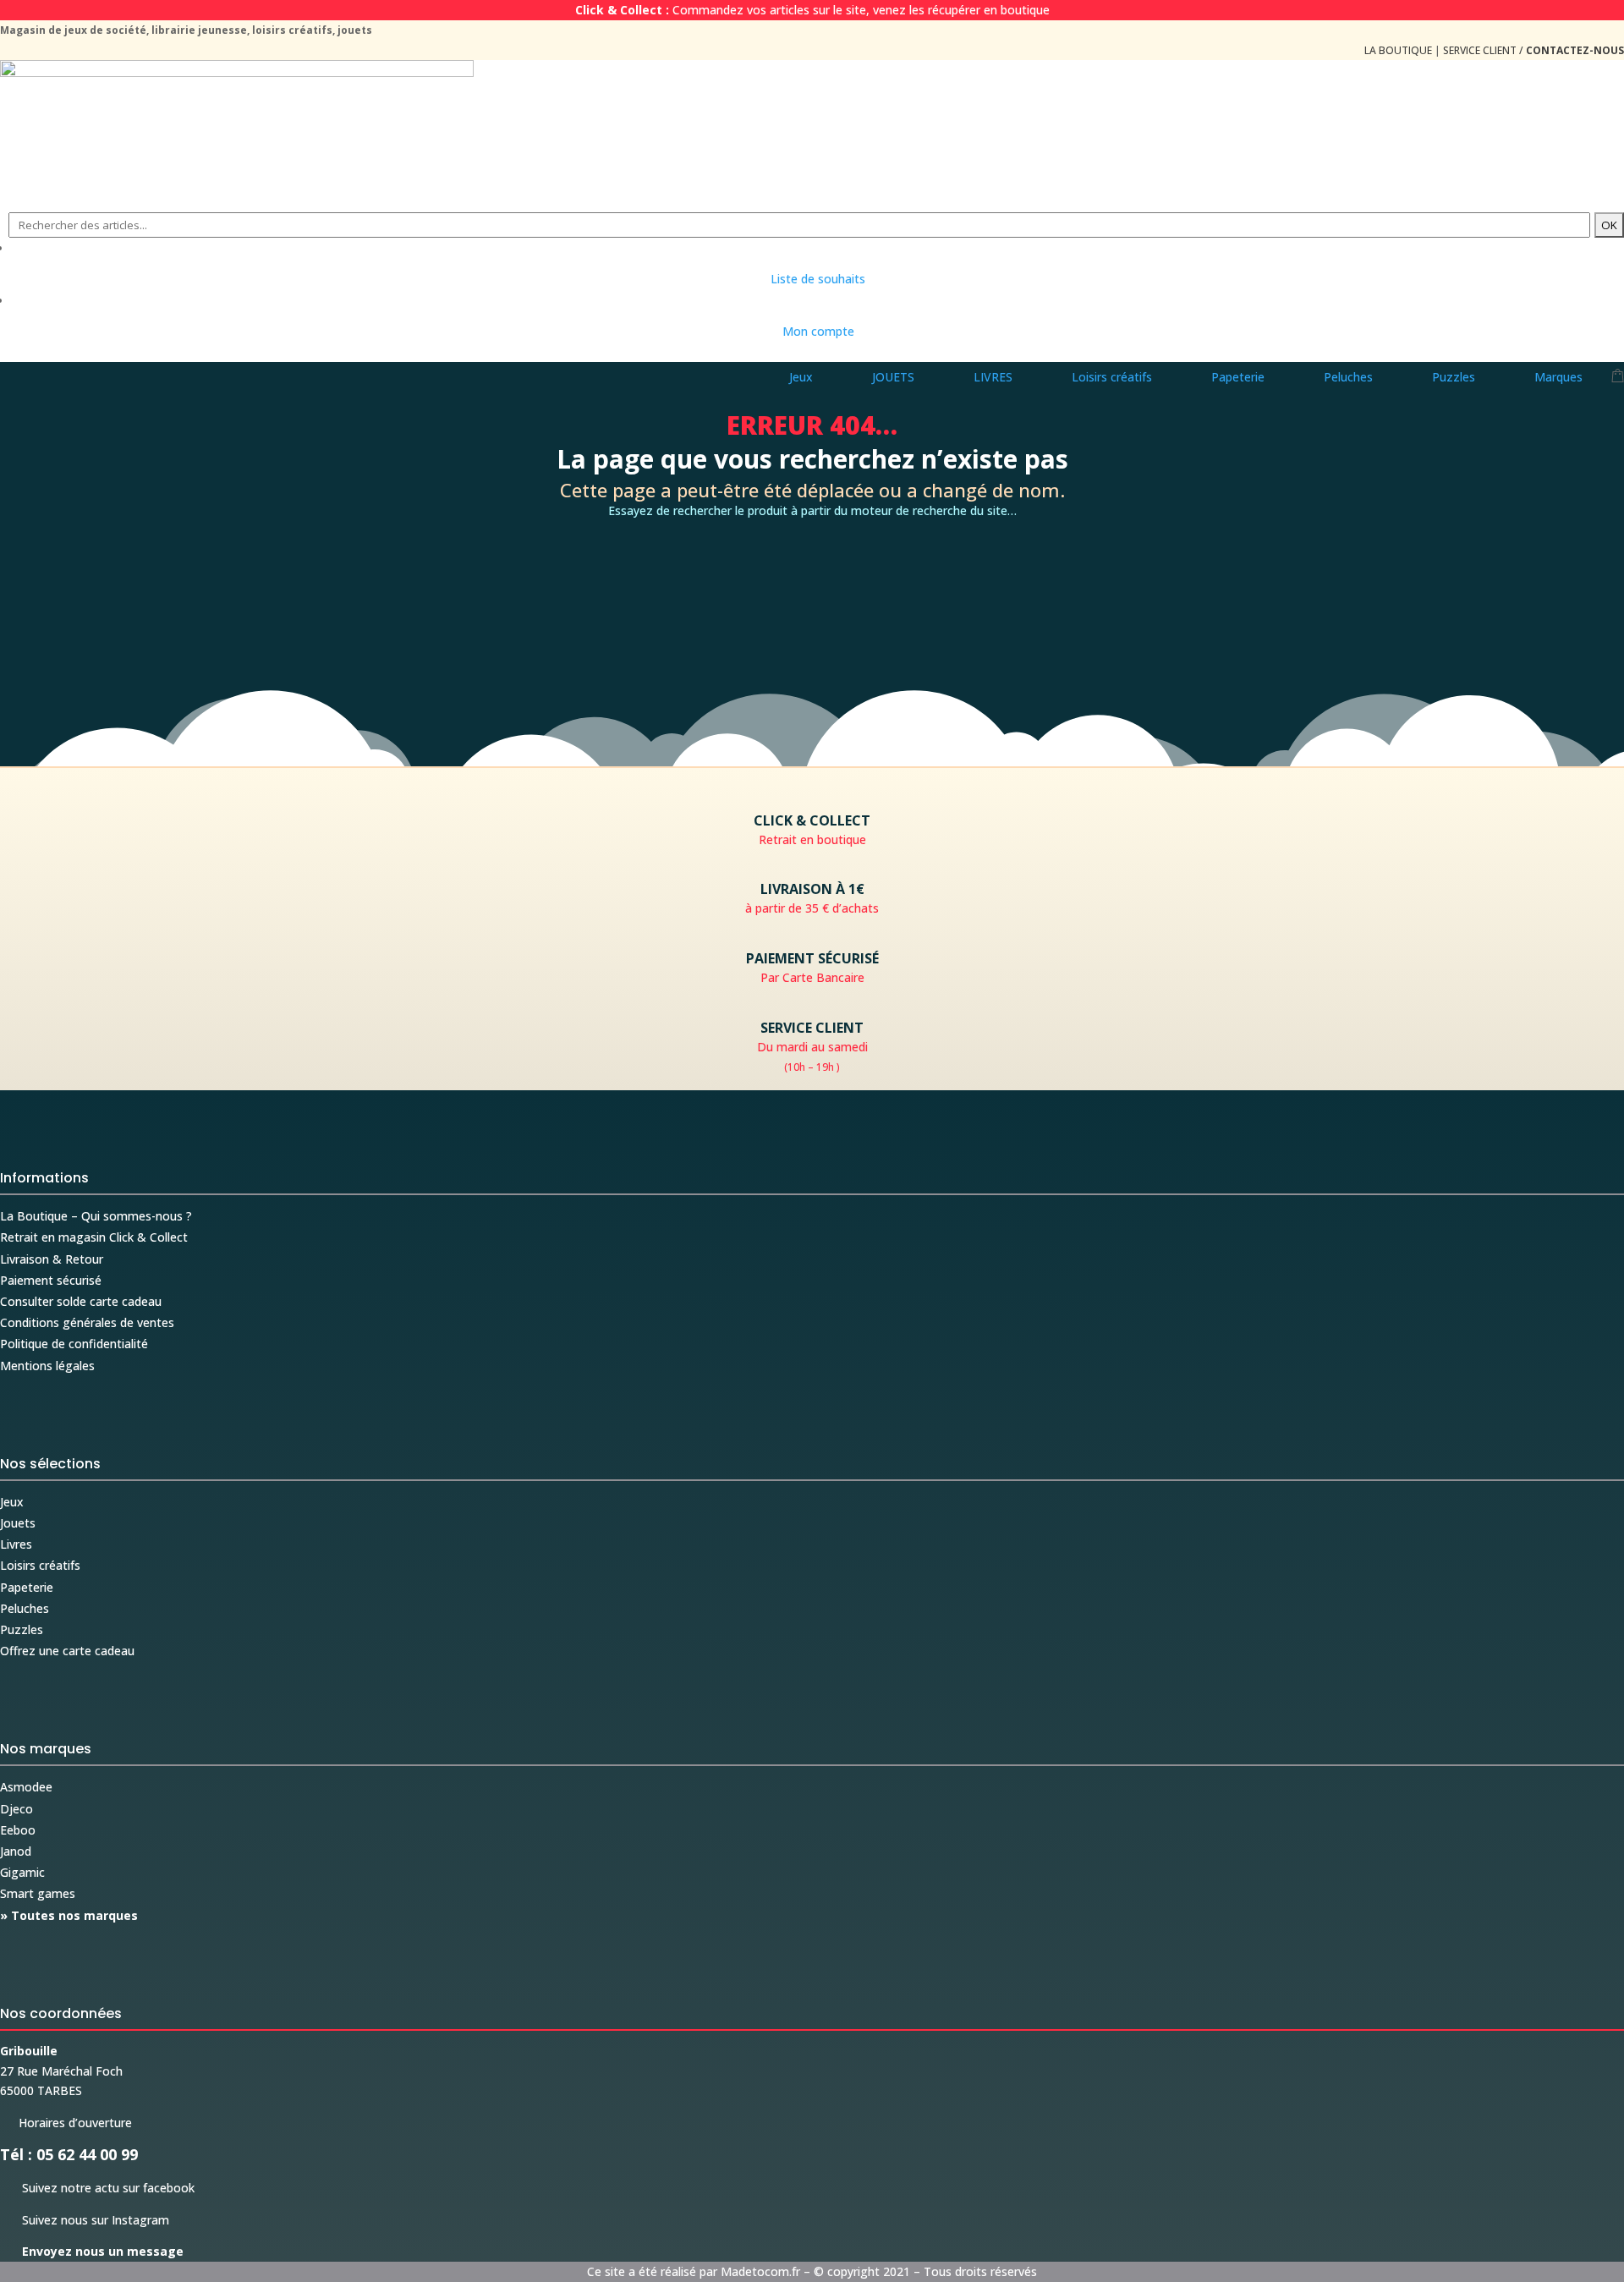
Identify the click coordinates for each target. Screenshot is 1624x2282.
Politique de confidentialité (74, 1344)
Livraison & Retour (52, 1259)
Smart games (38, 1893)
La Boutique (1398, 50)
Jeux (12, 1502)
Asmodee (26, 1787)
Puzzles (22, 1629)
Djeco (16, 1809)
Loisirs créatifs (40, 1565)
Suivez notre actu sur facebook (97, 2188)
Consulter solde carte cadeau (81, 1301)
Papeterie (27, 1587)
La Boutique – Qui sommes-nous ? (96, 1216)
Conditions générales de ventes (87, 1322)
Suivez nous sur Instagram (85, 2220)
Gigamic (22, 1872)
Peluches (25, 1608)
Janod (16, 1851)
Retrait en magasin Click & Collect (94, 1237)
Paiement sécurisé (51, 1280)
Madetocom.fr (760, 2271)
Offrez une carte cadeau (67, 1651)
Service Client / (1533, 50)
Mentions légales (47, 1366)
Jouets (18, 1523)
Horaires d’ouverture (66, 2123)
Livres (16, 1544)
